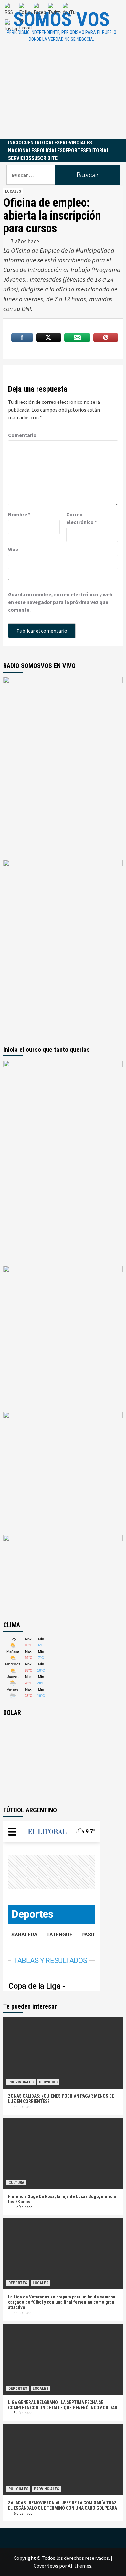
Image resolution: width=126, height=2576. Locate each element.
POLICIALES (50, 150)
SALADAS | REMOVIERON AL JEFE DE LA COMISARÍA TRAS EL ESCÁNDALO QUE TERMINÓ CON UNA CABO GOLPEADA (63, 2505)
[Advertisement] (63, 96)
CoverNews (46, 2566)
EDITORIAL (98, 150)
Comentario (22, 435)
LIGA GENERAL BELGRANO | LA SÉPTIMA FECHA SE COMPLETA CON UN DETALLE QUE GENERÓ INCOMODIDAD (63, 2405)
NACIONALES (22, 150)
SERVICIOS (20, 158)
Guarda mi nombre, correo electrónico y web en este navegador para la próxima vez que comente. (60, 602)
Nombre (19, 514)
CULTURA (16, 2183)
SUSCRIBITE (44, 158)
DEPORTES (74, 150)
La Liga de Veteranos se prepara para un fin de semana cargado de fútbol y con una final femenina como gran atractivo (62, 2302)
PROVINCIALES (76, 143)
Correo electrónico (82, 518)
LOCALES (50, 143)
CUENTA (31, 143)
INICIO (15, 143)
